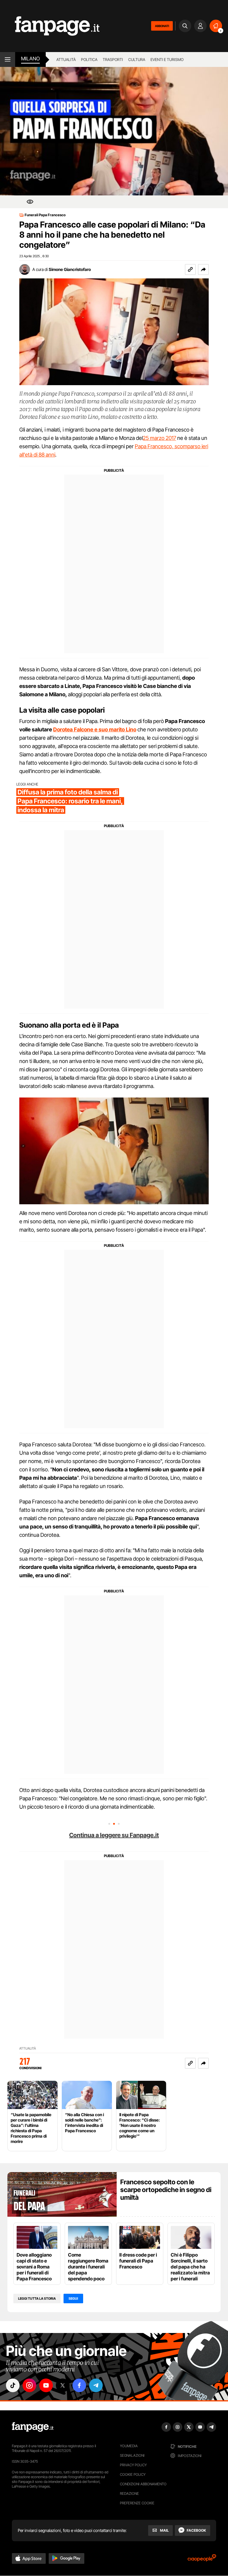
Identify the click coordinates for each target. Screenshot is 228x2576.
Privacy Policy (133, 2465)
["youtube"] (46, 2385)
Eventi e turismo (167, 59)
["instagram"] (29, 2385)
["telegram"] (96, 2385)
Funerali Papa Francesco (45, 215)
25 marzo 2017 (159, 438)
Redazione (129, 2493)
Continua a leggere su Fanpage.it (114, 1835)
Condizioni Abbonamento (143, 2484)
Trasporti (113, 59)
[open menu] (8, 59)
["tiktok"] (13, 2385)
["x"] (63, 2385)
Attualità (66, 59)
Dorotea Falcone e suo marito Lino (95, 729)
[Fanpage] (33, 2427)
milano (30, 59)
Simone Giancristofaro (70, 269)
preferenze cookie (137, 2503)
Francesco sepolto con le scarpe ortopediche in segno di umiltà (166, 2190)
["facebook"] (79, 2385)
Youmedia (129, 2446)
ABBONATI (162, 26)
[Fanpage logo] (50, 26)
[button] (203, 269)
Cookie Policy (133, 2474)
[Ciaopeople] (202, 2560)
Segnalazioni (132, 2455)
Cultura (137, 59)
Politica (89, 59)
